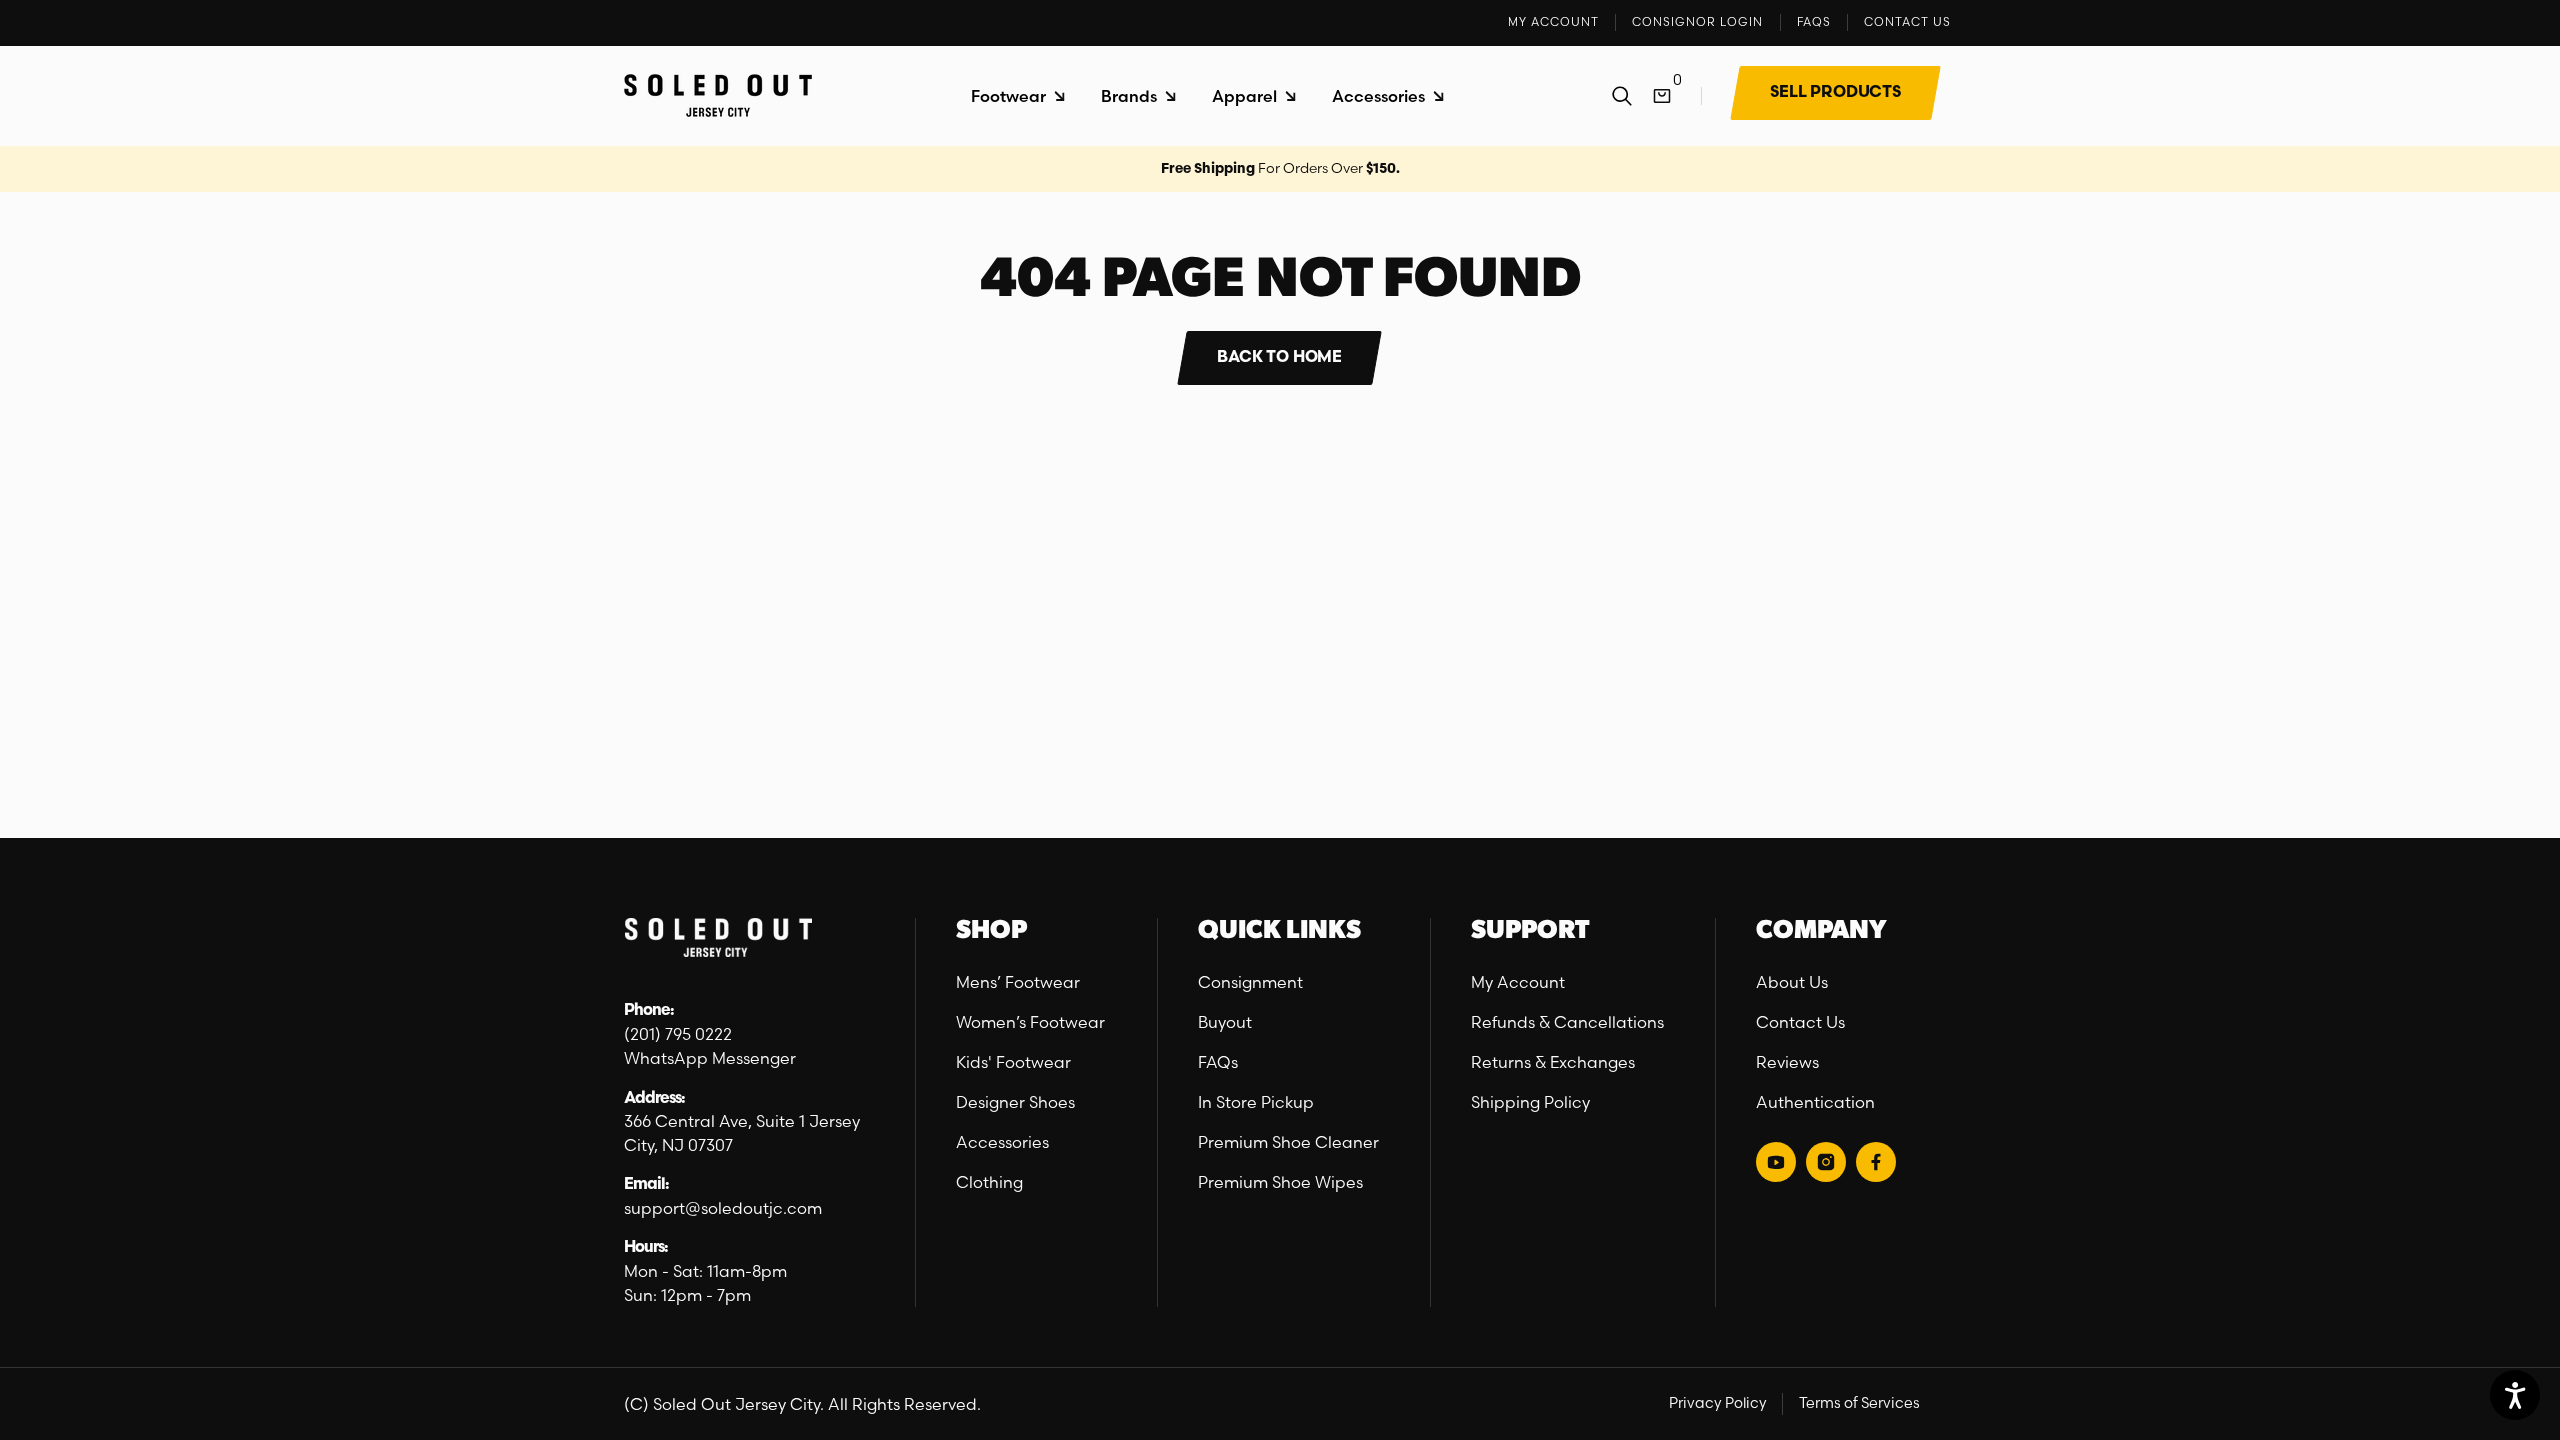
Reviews (1787, 1062)
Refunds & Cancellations (1567, 1022)
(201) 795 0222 (678, 1034)
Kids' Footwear (1013, 1062)
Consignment (1250, 982)
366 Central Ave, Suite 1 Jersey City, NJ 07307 (742, 1133)
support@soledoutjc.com (723, 1208)
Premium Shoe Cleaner (1288, 1142)
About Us (1792, 982)
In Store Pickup (1256, 1102)
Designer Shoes (1015, 1102)
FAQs (1218, 1062)
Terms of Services (1859, 1403)
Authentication (1815, 1102)
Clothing (989, 1182)
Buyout (1225, 1022)
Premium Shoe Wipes (1280, 1182)
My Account (1518, 982)
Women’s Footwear (1030, 1022)
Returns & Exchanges (1553, 1062)
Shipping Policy (1530, 1102)
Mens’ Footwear (1018, 982)
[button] (1018, 96)
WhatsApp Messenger (710, 1058)
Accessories (1002, 1142)
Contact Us (1800, 1022)
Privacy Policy (1718, 1403)
